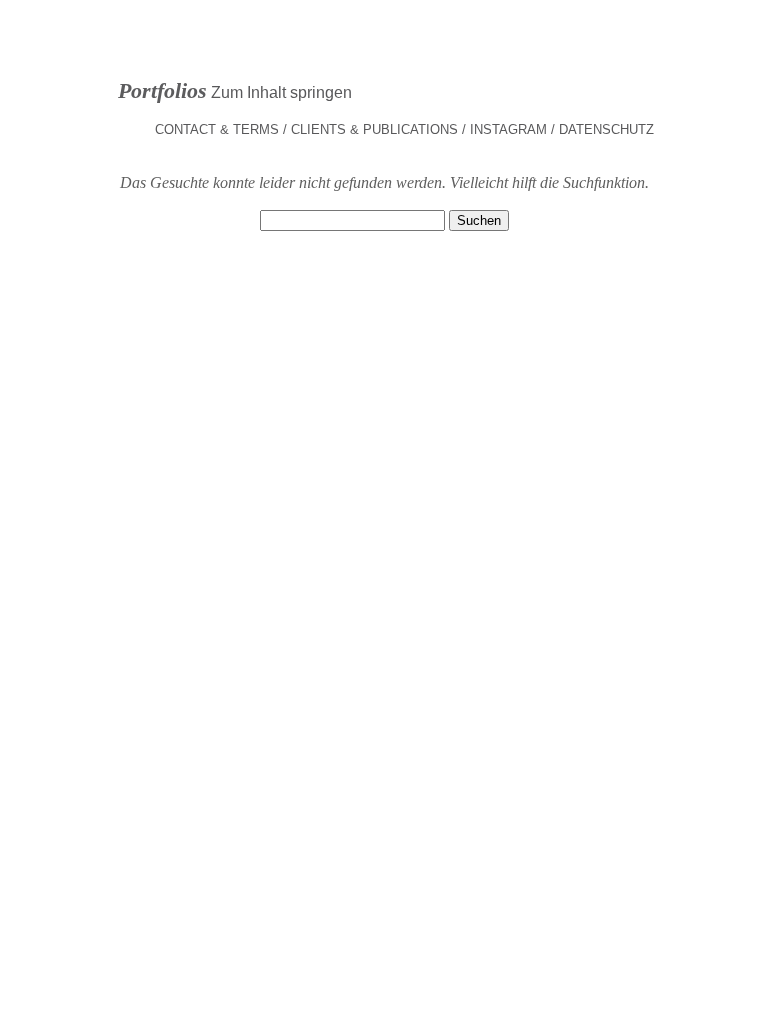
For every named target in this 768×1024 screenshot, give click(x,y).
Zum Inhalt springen (281, 92)
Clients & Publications (374, 129)
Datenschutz (606, 129)
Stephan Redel (384, 63)
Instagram (508, 129)
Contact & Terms (217, 129)
